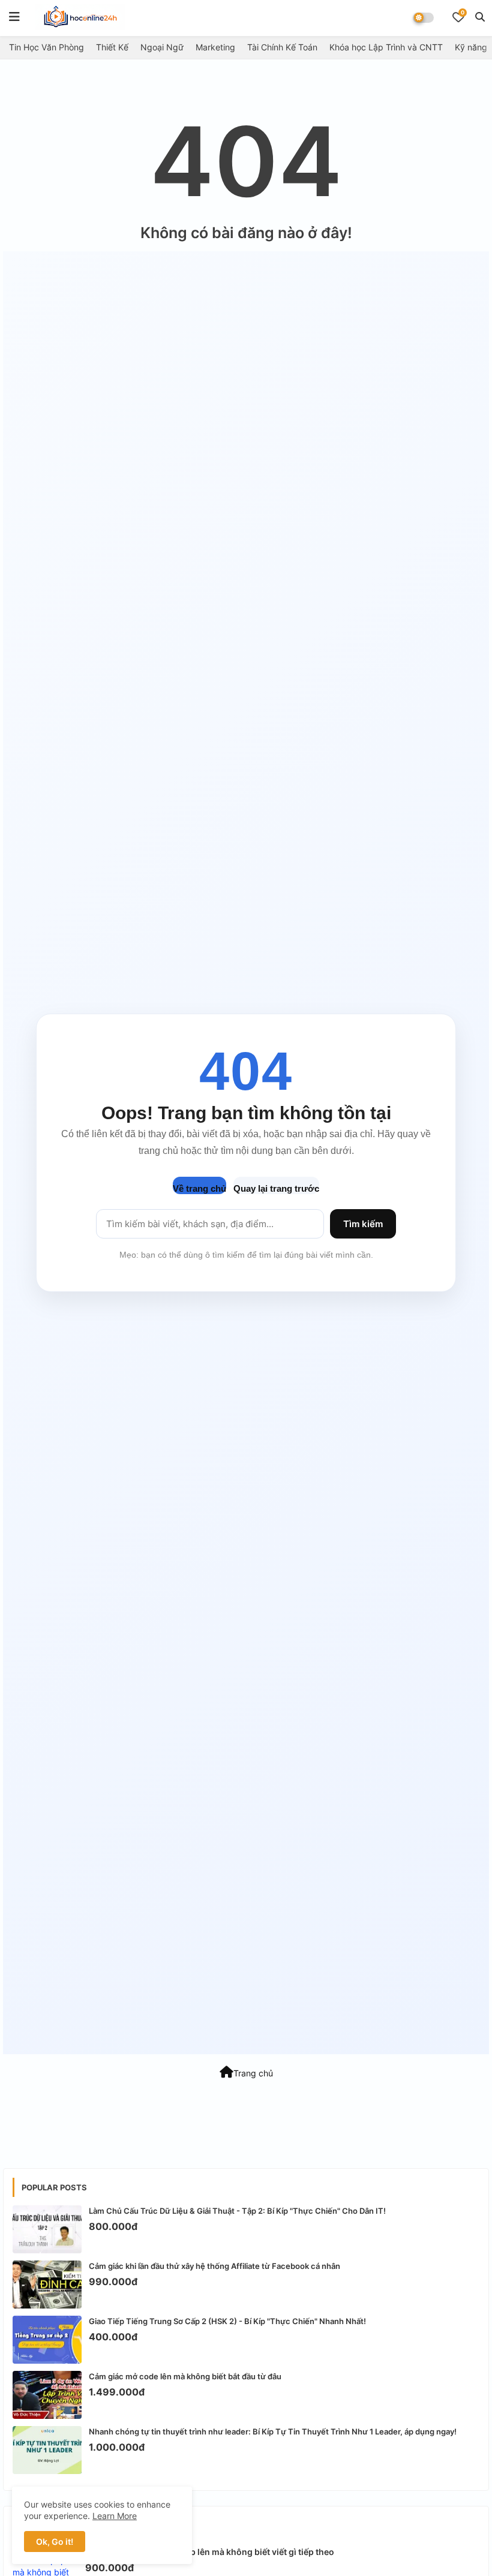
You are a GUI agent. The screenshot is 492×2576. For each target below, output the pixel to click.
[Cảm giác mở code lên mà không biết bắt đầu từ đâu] (47, 2395)
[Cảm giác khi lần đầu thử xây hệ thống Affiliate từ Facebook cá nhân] (47, 2285)
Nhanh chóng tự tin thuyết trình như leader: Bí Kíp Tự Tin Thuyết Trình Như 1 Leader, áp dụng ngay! (273, 2431)
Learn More (115, 2516)
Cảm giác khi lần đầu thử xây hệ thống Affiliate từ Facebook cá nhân (214, 2266)
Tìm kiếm (363, 1224)
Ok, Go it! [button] (55, 2542)
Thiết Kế (112, 47)
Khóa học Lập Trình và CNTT (386, 47)
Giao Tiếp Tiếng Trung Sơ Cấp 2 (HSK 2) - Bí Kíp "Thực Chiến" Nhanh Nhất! (227, 2321)
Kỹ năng (471, 47)
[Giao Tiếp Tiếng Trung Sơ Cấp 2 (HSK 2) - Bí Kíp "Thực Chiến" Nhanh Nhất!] (47, 2340)
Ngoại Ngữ (162, 47)
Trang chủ (253, 2073)
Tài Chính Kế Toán (282, 47)
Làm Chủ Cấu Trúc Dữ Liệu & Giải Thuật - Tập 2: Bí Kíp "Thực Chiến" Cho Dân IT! (237, 2211)
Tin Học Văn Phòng (46, 47)
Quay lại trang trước (276, 1188)
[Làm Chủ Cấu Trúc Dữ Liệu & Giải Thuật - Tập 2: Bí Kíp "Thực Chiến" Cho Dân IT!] (47, 2229)
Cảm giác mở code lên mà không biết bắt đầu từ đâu (185, 2376)
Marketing (215, 47)
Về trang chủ (199, 1188)
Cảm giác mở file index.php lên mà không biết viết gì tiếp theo (210, 2552)
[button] (480, 17)
